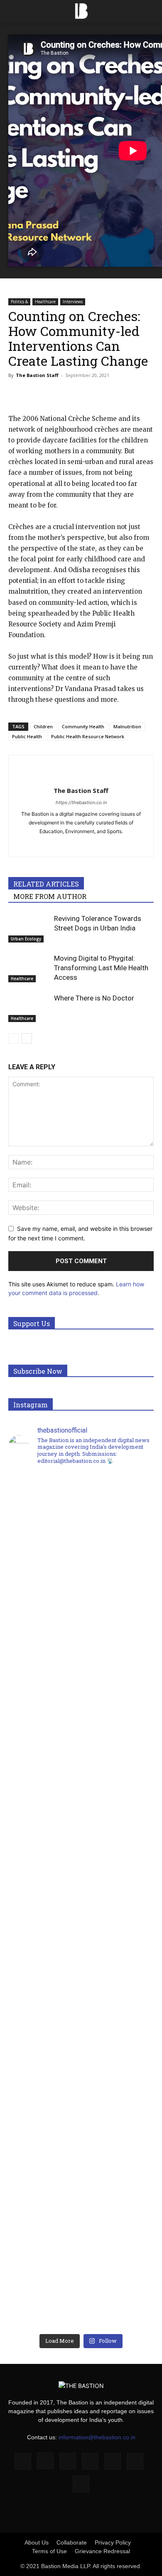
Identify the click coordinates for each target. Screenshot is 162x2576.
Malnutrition (127, 726)
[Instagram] (45, 2461)
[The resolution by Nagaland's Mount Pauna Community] (81, 1570)
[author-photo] (81, 777)
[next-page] (27, 1038)
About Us (37, 2542)
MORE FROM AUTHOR (50, 896)
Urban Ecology (26, 939)
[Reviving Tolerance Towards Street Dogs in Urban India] (29, 928)
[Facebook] (17, 394)
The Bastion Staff (37, 375)
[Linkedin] (74, 394)
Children (43, 726)
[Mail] (81, 845)
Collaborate (72, 2542)
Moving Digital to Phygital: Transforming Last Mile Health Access (101, 968)
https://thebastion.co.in (81, 802)
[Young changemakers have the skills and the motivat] (81, 2009)
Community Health (83, 726)
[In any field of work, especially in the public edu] (81, 1783)
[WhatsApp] (55, 394)
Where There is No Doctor (94, 998)
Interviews (73, 302)
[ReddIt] (93, 394)
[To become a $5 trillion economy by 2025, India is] (81, 2223)
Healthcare (45, 302)
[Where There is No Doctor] (29, 1008)
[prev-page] (13, 1038)
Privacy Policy (113, 2542)
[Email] (112, 394)
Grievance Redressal (102, 2551)
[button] (14, 11)
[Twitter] (36, 394)
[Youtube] (99, 845)
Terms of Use (49, 2551)
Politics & (19, 302)
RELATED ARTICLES (46, 884)
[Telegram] (131, 394)
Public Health (27, 736)
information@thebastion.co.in (97, 2437)
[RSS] (113, 2461)
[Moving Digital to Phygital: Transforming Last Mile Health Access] (29, 968)
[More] (151, 394)
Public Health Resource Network (88, 736)
